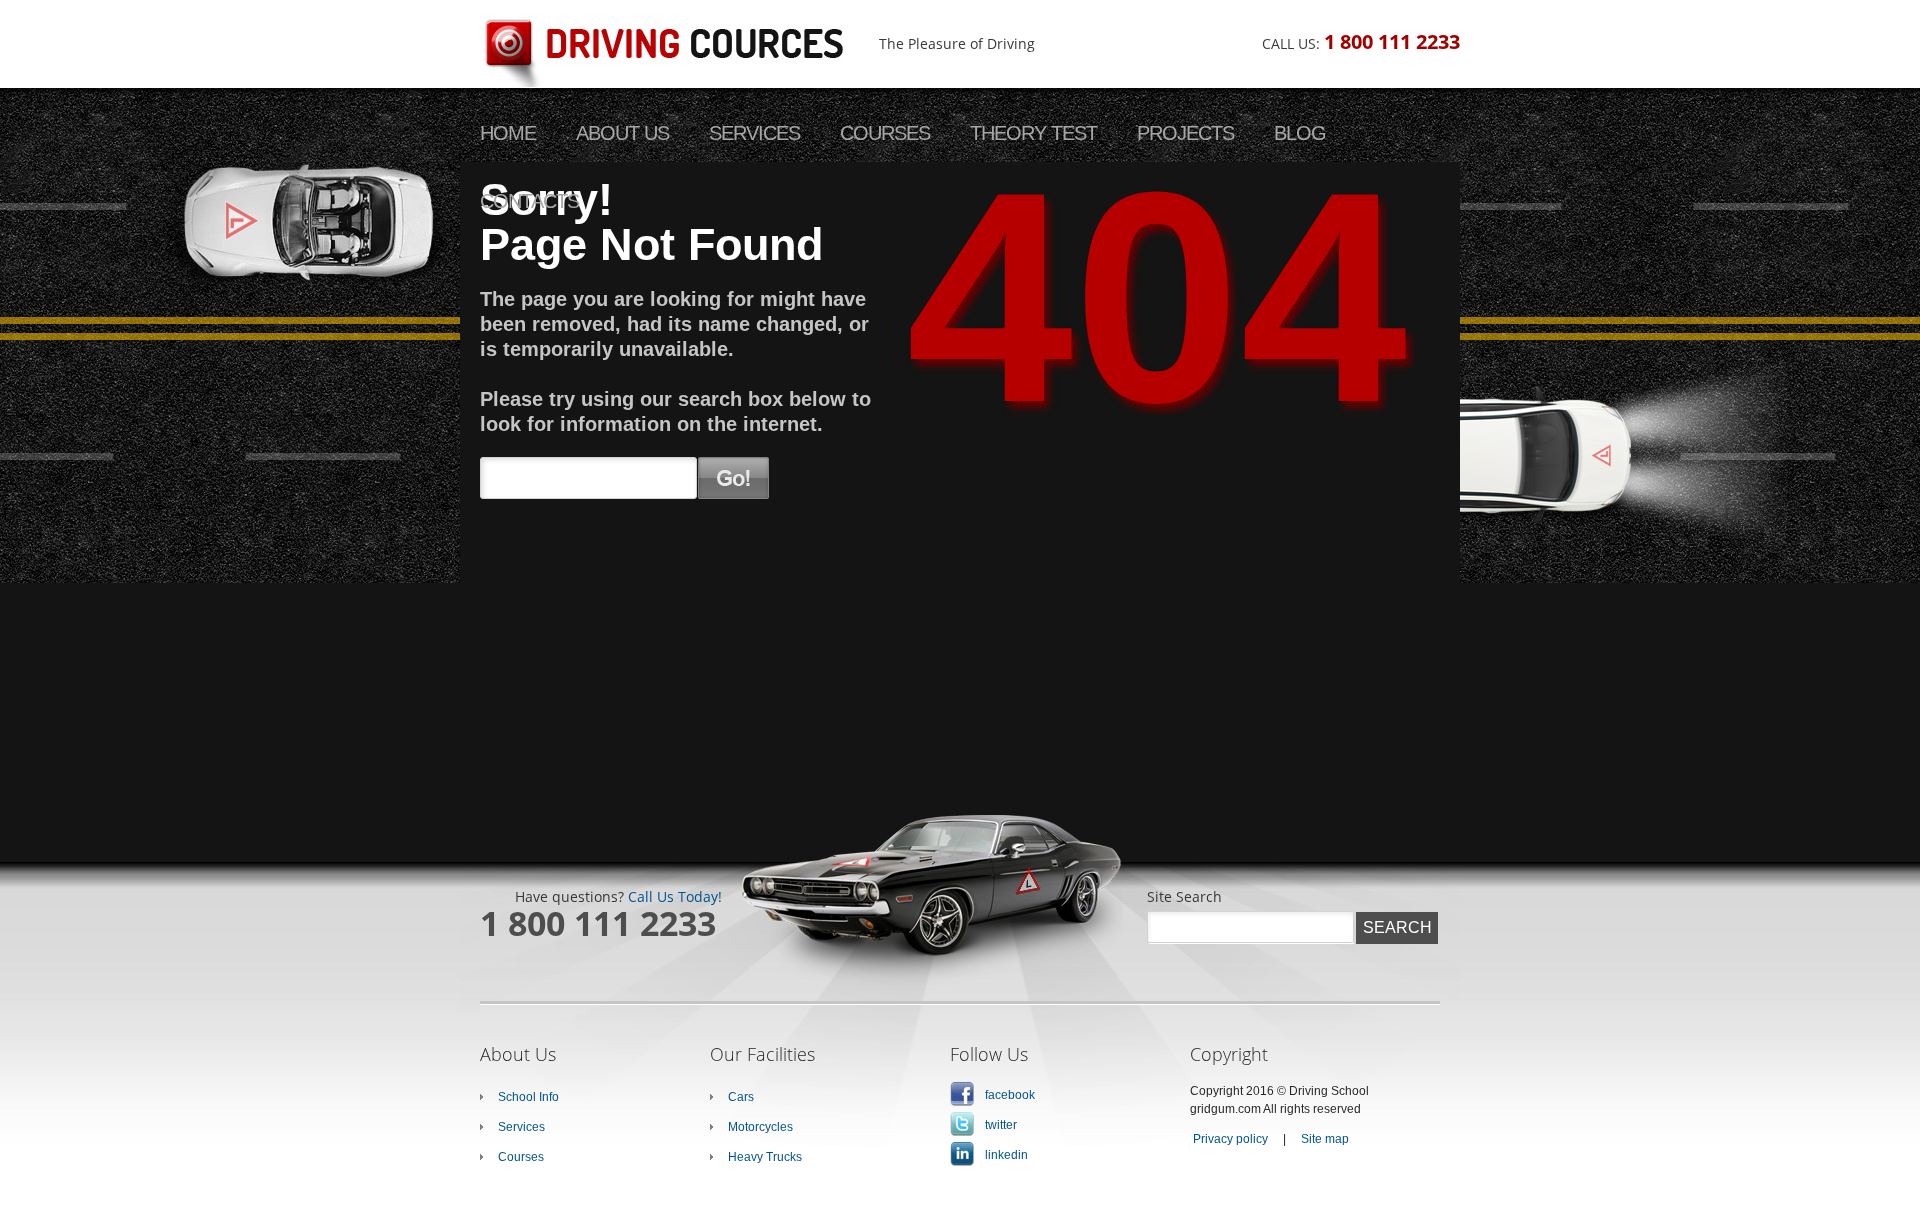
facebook (1010, 1095)
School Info (528, 1097)
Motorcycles (760, 1127)
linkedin (1006, 1155)
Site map (1325, 1139)
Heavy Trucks (765, 1157)
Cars (741, 1097)
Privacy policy (1230, 1139)
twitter (1001, 1125)
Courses (521, 1157)
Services (521, 1127)
